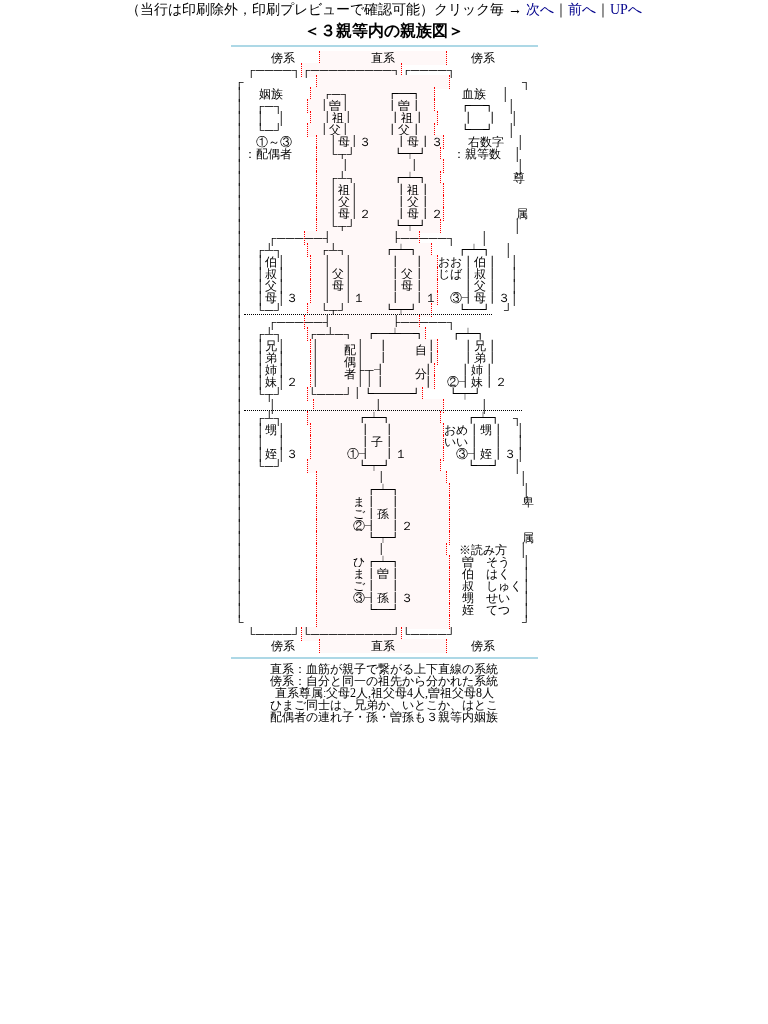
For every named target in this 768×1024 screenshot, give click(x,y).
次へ (540, 9)
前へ (582, 9)
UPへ (626, 9)
